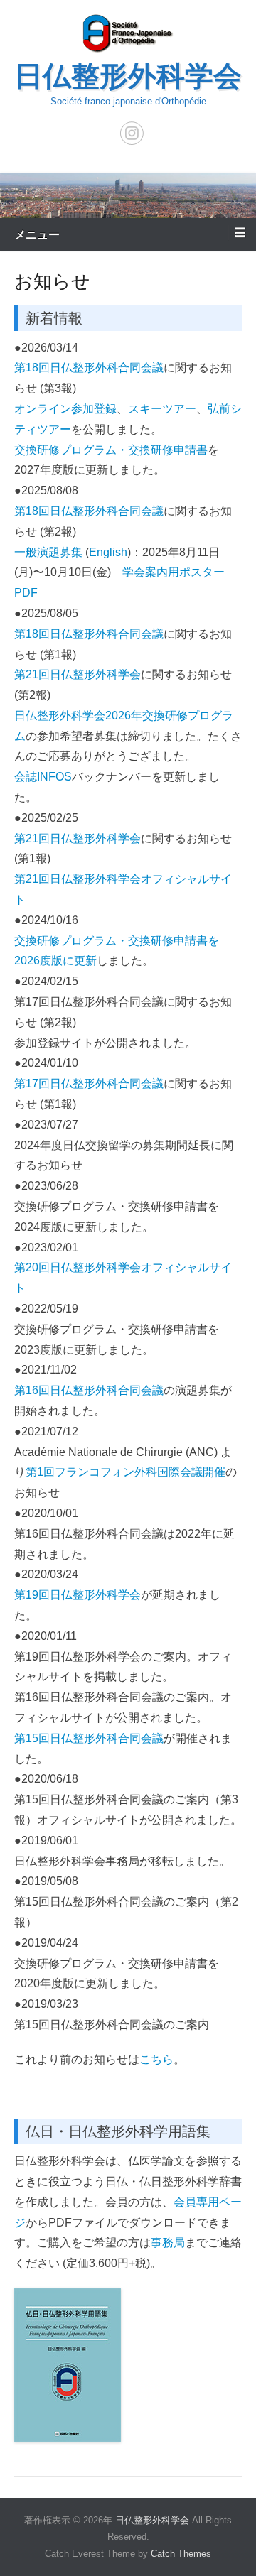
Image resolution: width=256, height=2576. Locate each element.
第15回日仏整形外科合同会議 (89, 1738)
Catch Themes (181, 2554)
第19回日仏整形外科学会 (78, 1595)
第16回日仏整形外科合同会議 (89, 1390)
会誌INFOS (43, 777)
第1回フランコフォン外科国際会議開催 (126, 1472)
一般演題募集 (48, 552)
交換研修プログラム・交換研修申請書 (111, 450)
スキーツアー (162, 409)
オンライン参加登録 (65, 409)
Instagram (132, 133)
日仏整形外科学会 (128, 76)
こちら (156, 2059)
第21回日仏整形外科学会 (78, 674)
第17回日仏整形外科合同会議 (89, 1083)
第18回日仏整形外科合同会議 (89, 368)
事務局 (168, 2243)
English (108, 552)
